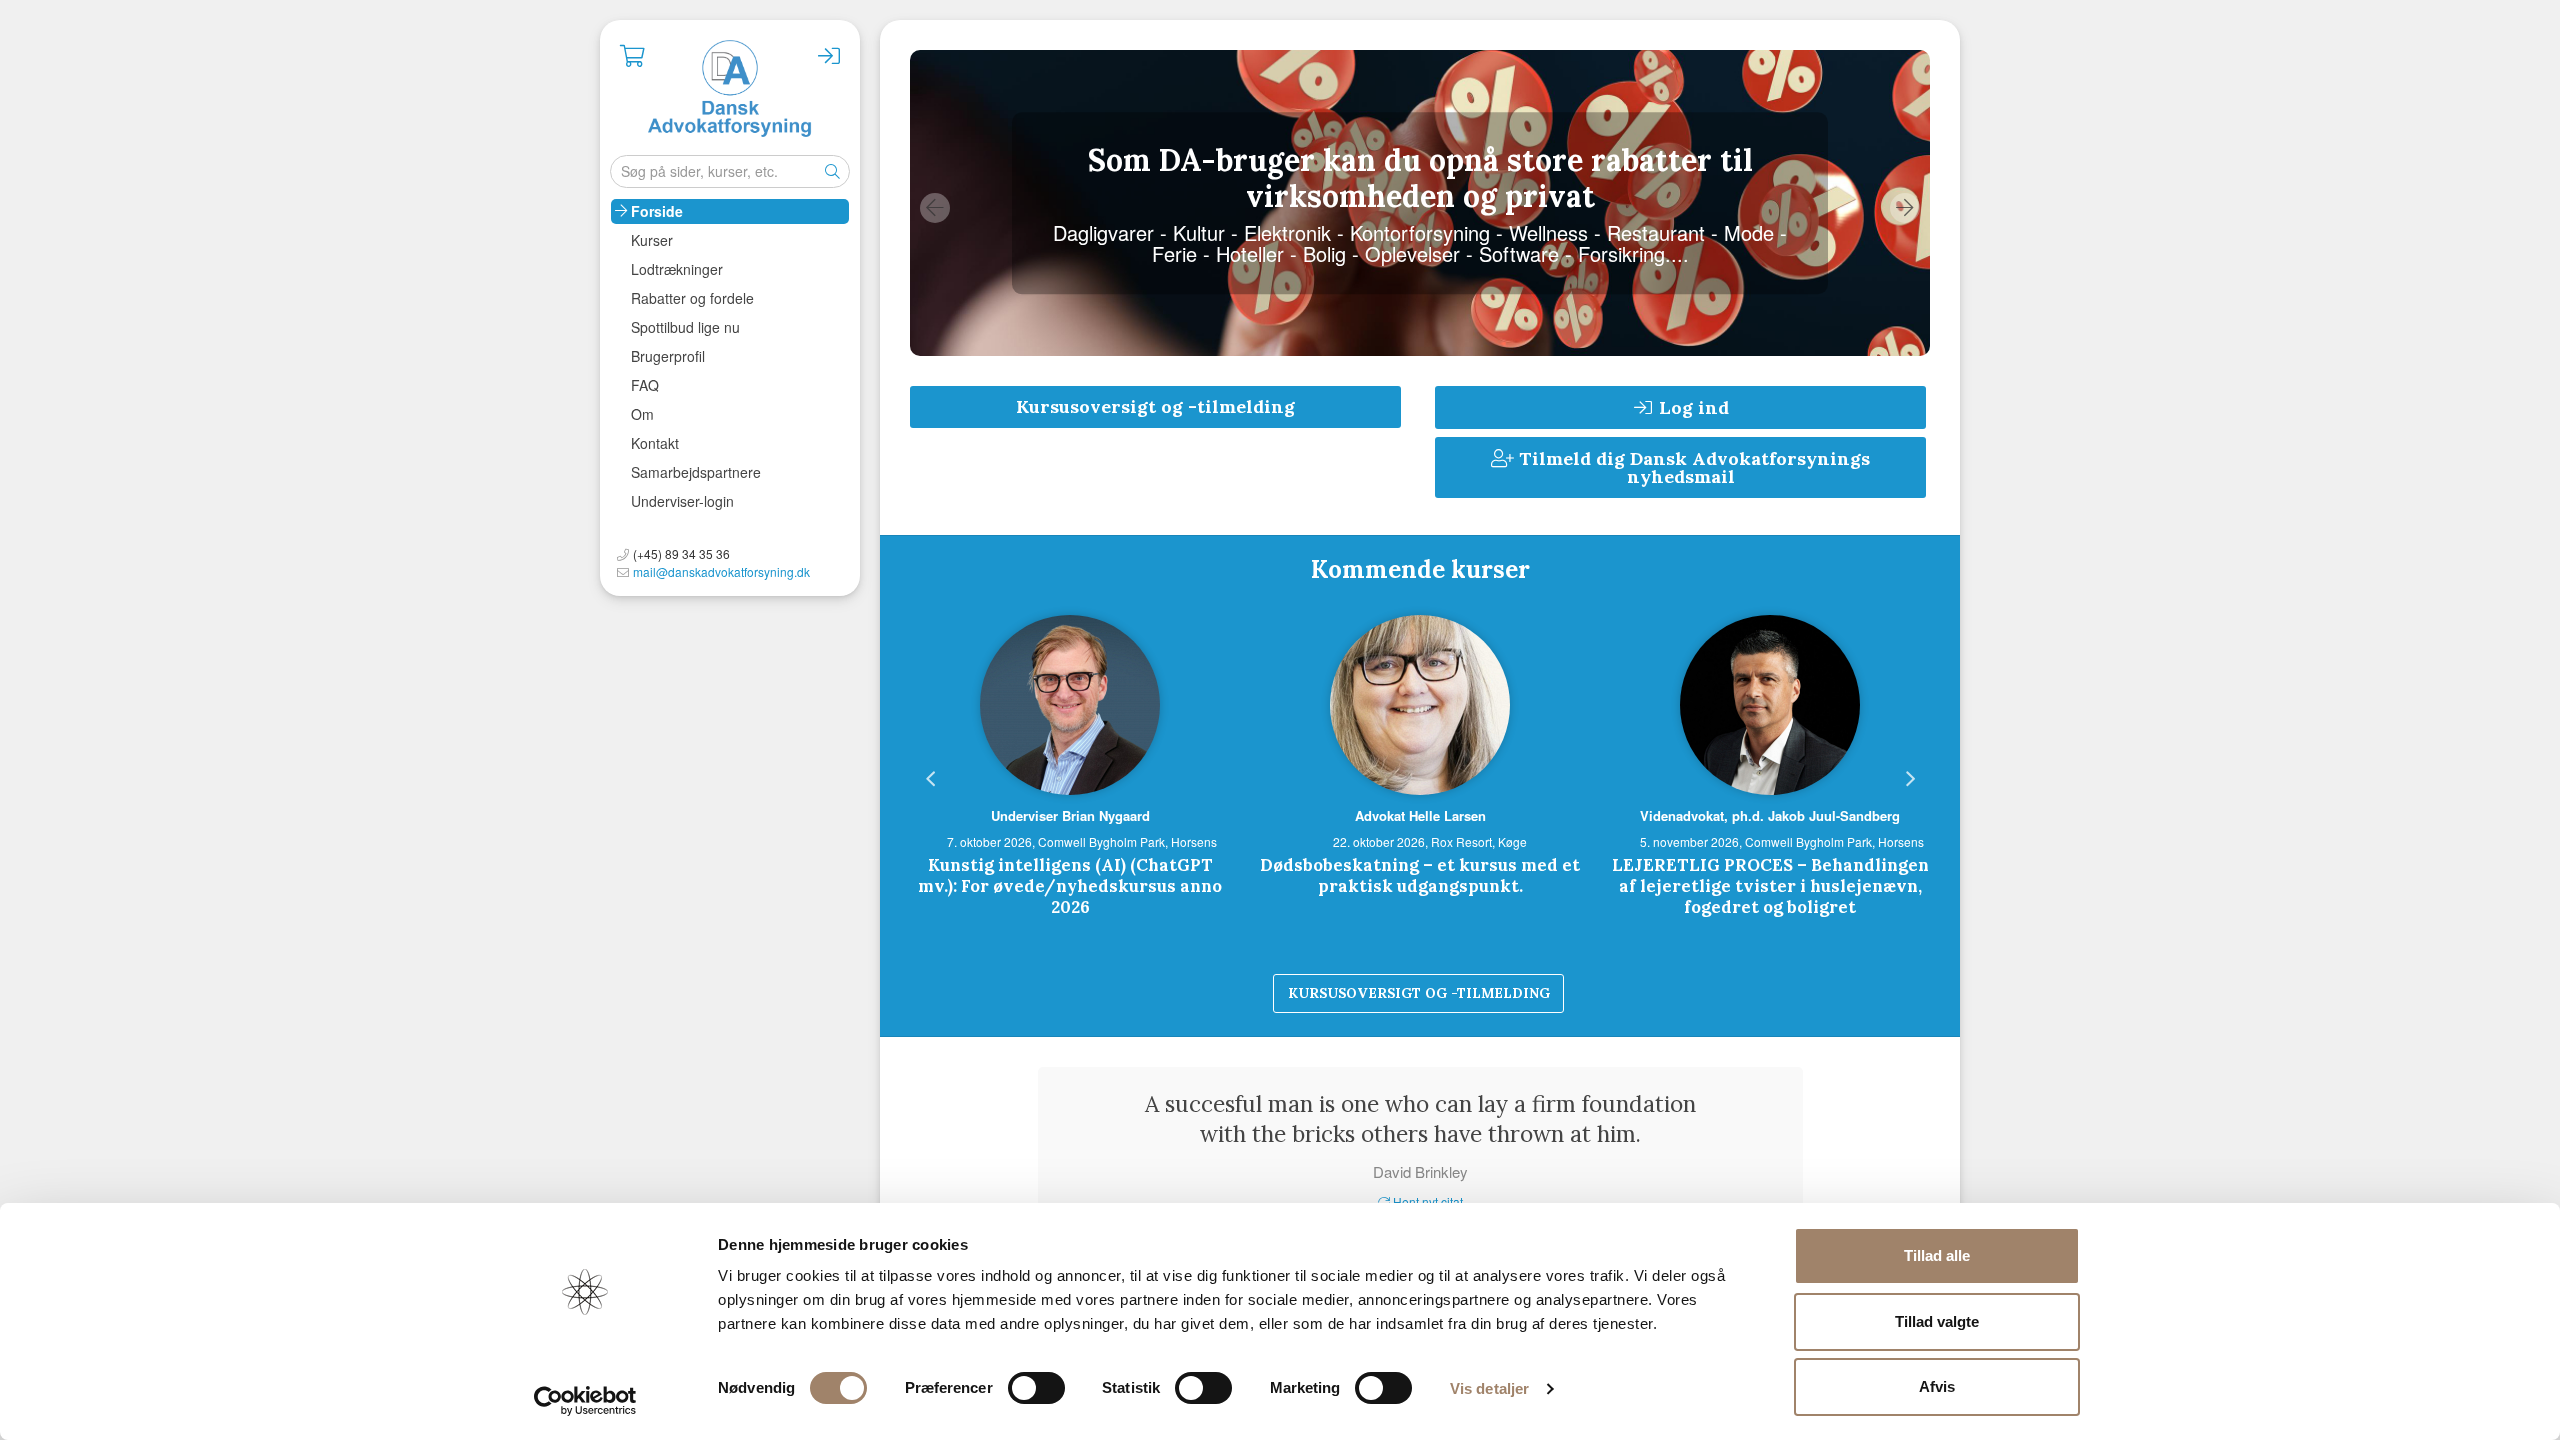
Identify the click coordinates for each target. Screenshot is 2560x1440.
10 (1499, 971)
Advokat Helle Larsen (1420, 815)
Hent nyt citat (1426, 1201)
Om (642, 414)
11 (1529, 971)
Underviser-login (682, 501)
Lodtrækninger (677, 269)
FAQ (645, 385)
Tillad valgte (1937, 1321)
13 (1589, 971)
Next (1905, 208)
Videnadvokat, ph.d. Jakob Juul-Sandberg (1770, 815)
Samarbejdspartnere (696, 472)
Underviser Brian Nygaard (1070, 815)
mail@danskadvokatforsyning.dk (721, 571)
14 (1619, 971)
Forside (657, 211)
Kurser (652, 240)
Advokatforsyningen (730, 90)
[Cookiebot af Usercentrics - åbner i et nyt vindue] (585, 1401)
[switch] (1036, 1388)
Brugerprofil (668, 356)
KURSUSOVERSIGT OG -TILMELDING (1419, 993)
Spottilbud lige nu (685, 327)
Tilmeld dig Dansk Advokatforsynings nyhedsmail (1692, 467)
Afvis (1937, 1386)
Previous (935, 208)
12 (1559, 971)
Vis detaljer (1489, 1388)
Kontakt (655, 443)
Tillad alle (1937, 1255)
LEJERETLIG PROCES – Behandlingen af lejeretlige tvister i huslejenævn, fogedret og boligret (1770, 886)
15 (1649, 971)
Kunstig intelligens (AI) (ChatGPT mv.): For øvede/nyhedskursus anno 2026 (1070, 886)
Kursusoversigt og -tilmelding (1155, 406)
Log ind (1691, 407)
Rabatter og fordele (692, 298)
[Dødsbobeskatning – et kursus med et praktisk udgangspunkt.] (1420, 705)
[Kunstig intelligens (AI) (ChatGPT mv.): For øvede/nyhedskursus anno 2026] (1070, 705)
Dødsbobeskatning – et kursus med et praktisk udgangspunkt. (1420, 876)
